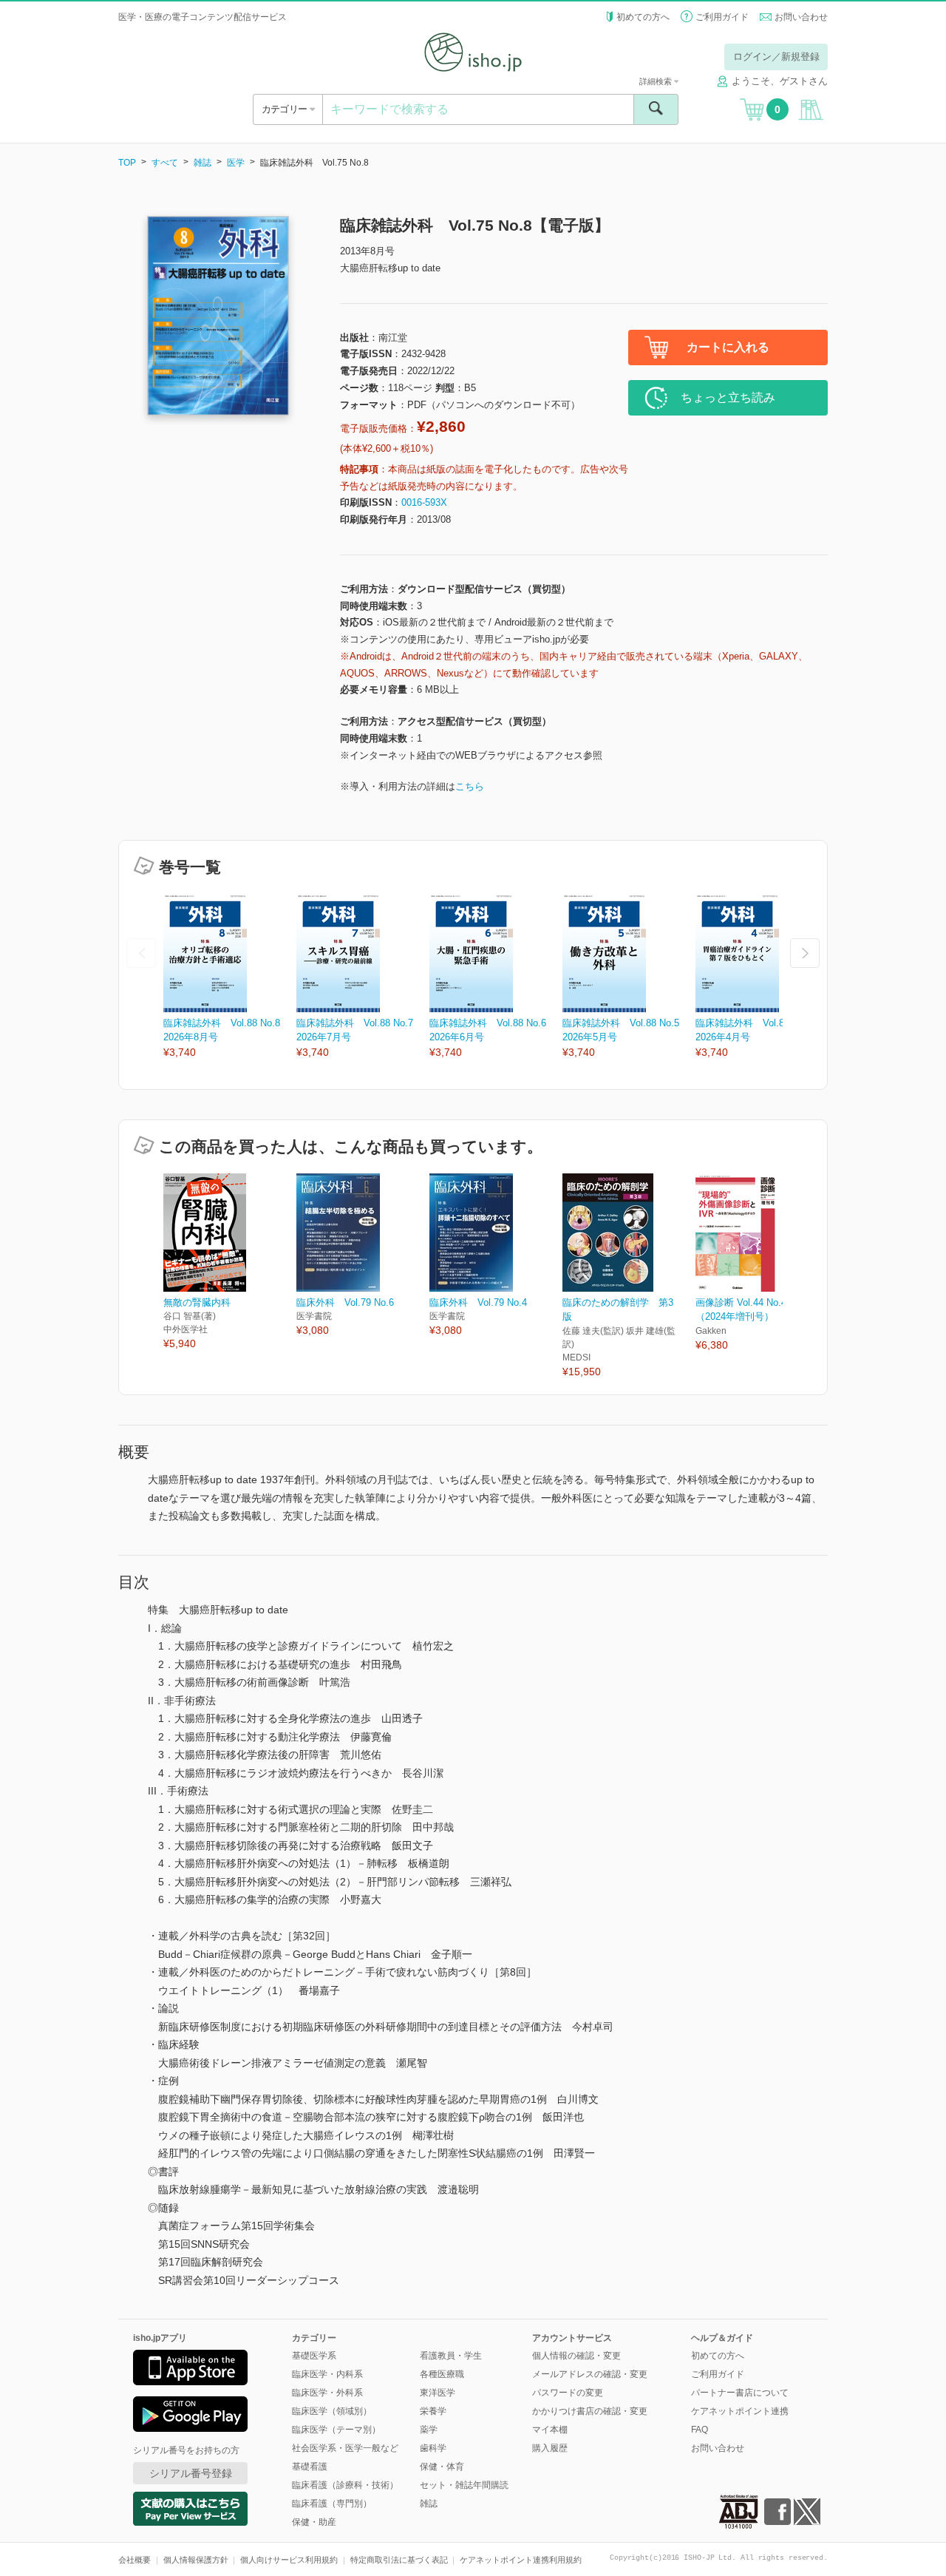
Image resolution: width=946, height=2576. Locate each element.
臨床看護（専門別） (332, 2504)
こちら (470, 786)
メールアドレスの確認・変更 (590, 2374)
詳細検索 (657, 81)
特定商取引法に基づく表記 (399, 2560)
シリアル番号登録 (191, 2473)
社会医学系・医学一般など (345, 2448)
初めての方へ (643, 17)
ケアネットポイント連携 (740, 2411)
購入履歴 (550, 2448)
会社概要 (135, 2560)
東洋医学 (438, 2393)
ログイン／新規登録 (776, 57)
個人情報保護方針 (196, 2560)
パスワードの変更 (568, 2393)
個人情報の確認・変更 (576, 2356)
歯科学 (433, 2448)
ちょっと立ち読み (728, 397)
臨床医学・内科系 (327, 2374)
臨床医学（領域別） (332, 2411)
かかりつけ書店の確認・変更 (590, 2411)
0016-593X (424, 502)
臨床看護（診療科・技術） (345, 2485)
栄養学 (433, 2411)
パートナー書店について (740, 2393)
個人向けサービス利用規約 (289, 2560)
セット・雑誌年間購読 (464, 2485)
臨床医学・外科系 (327, 2393)
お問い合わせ (801, 17)
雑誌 (203, 163)
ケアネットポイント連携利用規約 (521, 2560)
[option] (230, 977)
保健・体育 (442, 2467)
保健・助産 (314, 2522)
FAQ (700, 2430)
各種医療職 (442, 2374)
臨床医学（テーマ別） (336, 2430)
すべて (165, 163)
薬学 (429, 2430)
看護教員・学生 (451, 2356)
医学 (236, 163)
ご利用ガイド (722, 17)
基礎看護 (310, 2467)
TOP (127, 163)
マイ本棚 (550, 2430)
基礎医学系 (314, 2356)
